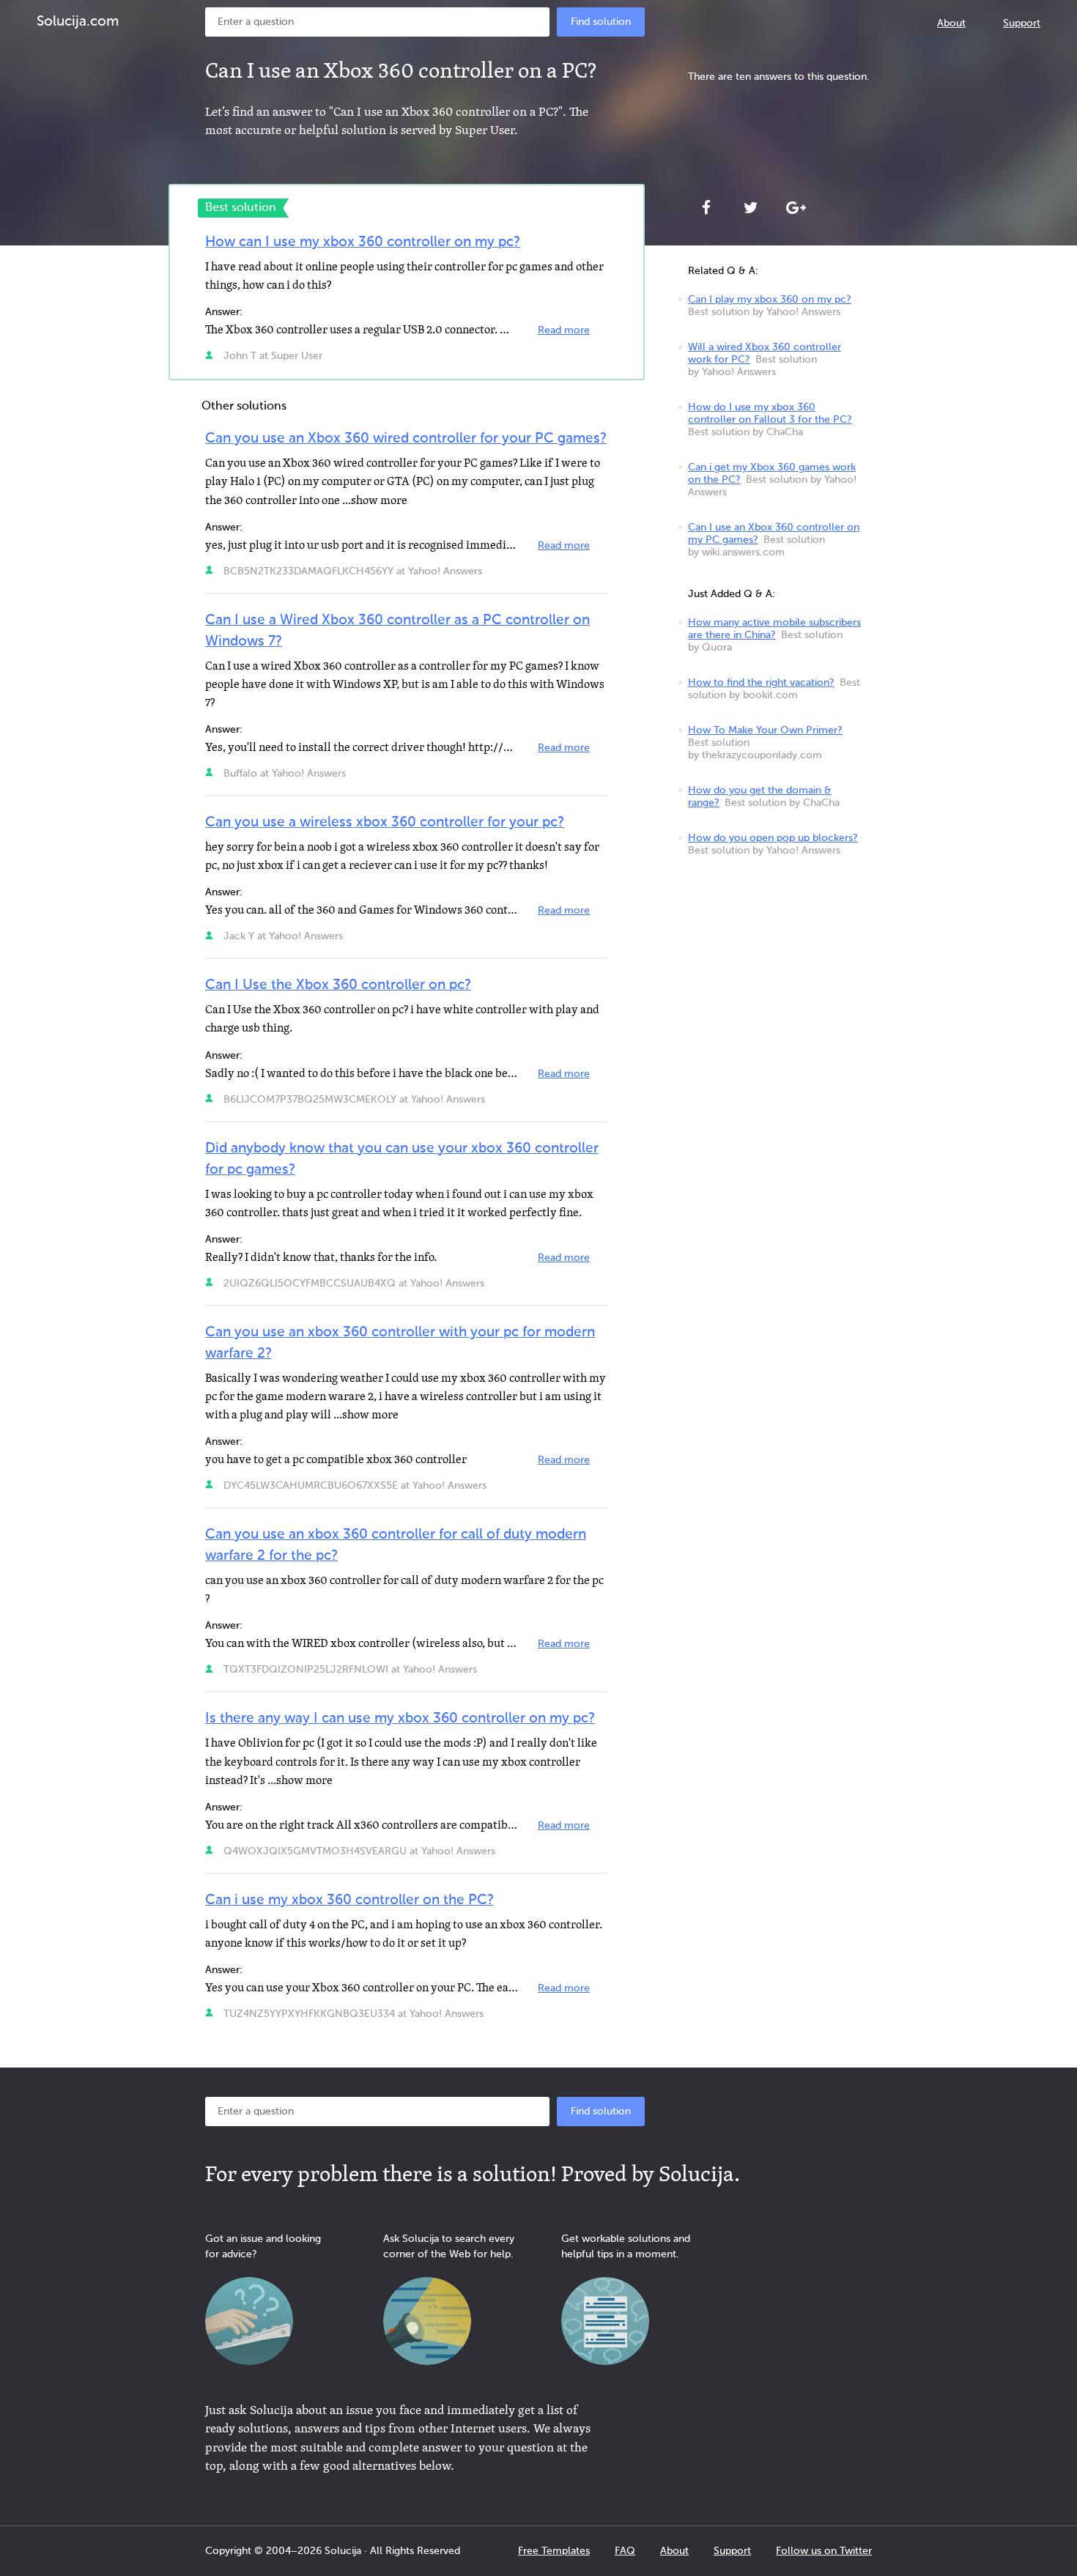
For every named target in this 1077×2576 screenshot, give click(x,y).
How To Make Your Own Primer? (765, 730)
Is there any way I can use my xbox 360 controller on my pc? (400, 1718)
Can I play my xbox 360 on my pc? (770, 300)
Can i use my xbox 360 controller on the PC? (349, 1900)
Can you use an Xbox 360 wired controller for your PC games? (406, 438)
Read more (564, 330)
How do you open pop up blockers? (773, 838)
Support (1022, 23)
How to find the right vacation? (761, 683)
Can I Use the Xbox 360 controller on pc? (338, 985)
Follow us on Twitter (824, 2551)
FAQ (625, 2551)
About (951, 23)
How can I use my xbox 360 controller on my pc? (363, 242)
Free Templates (554, 2551)
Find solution (601, 22)
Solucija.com (78, 22)
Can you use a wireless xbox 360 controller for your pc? (385, 822)
